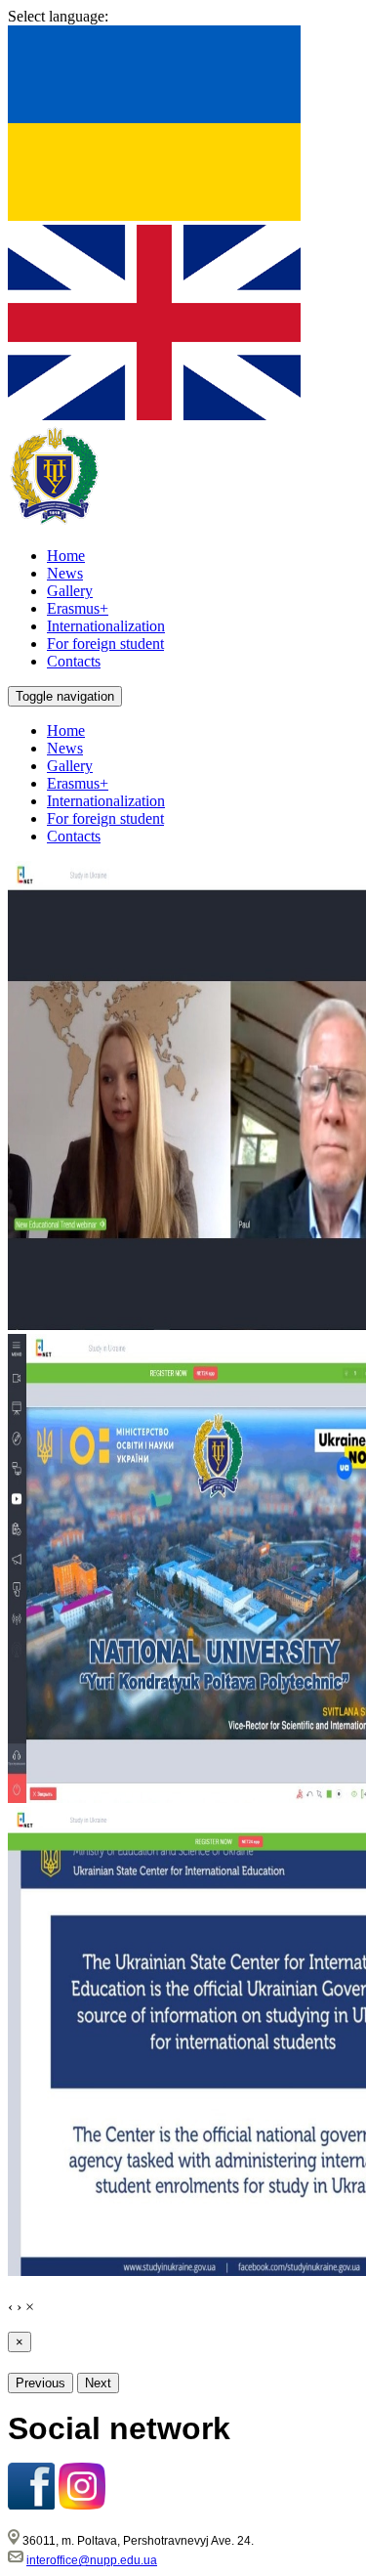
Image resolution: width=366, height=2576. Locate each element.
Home (66, 730)
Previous (41, 2383)
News (65, 748)
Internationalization (106, 801)
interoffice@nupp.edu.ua (92, 2560)
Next (98, 2383)
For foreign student (105, 818)
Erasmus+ (78, 783)
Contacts (74, 836)
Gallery (70, 766)
